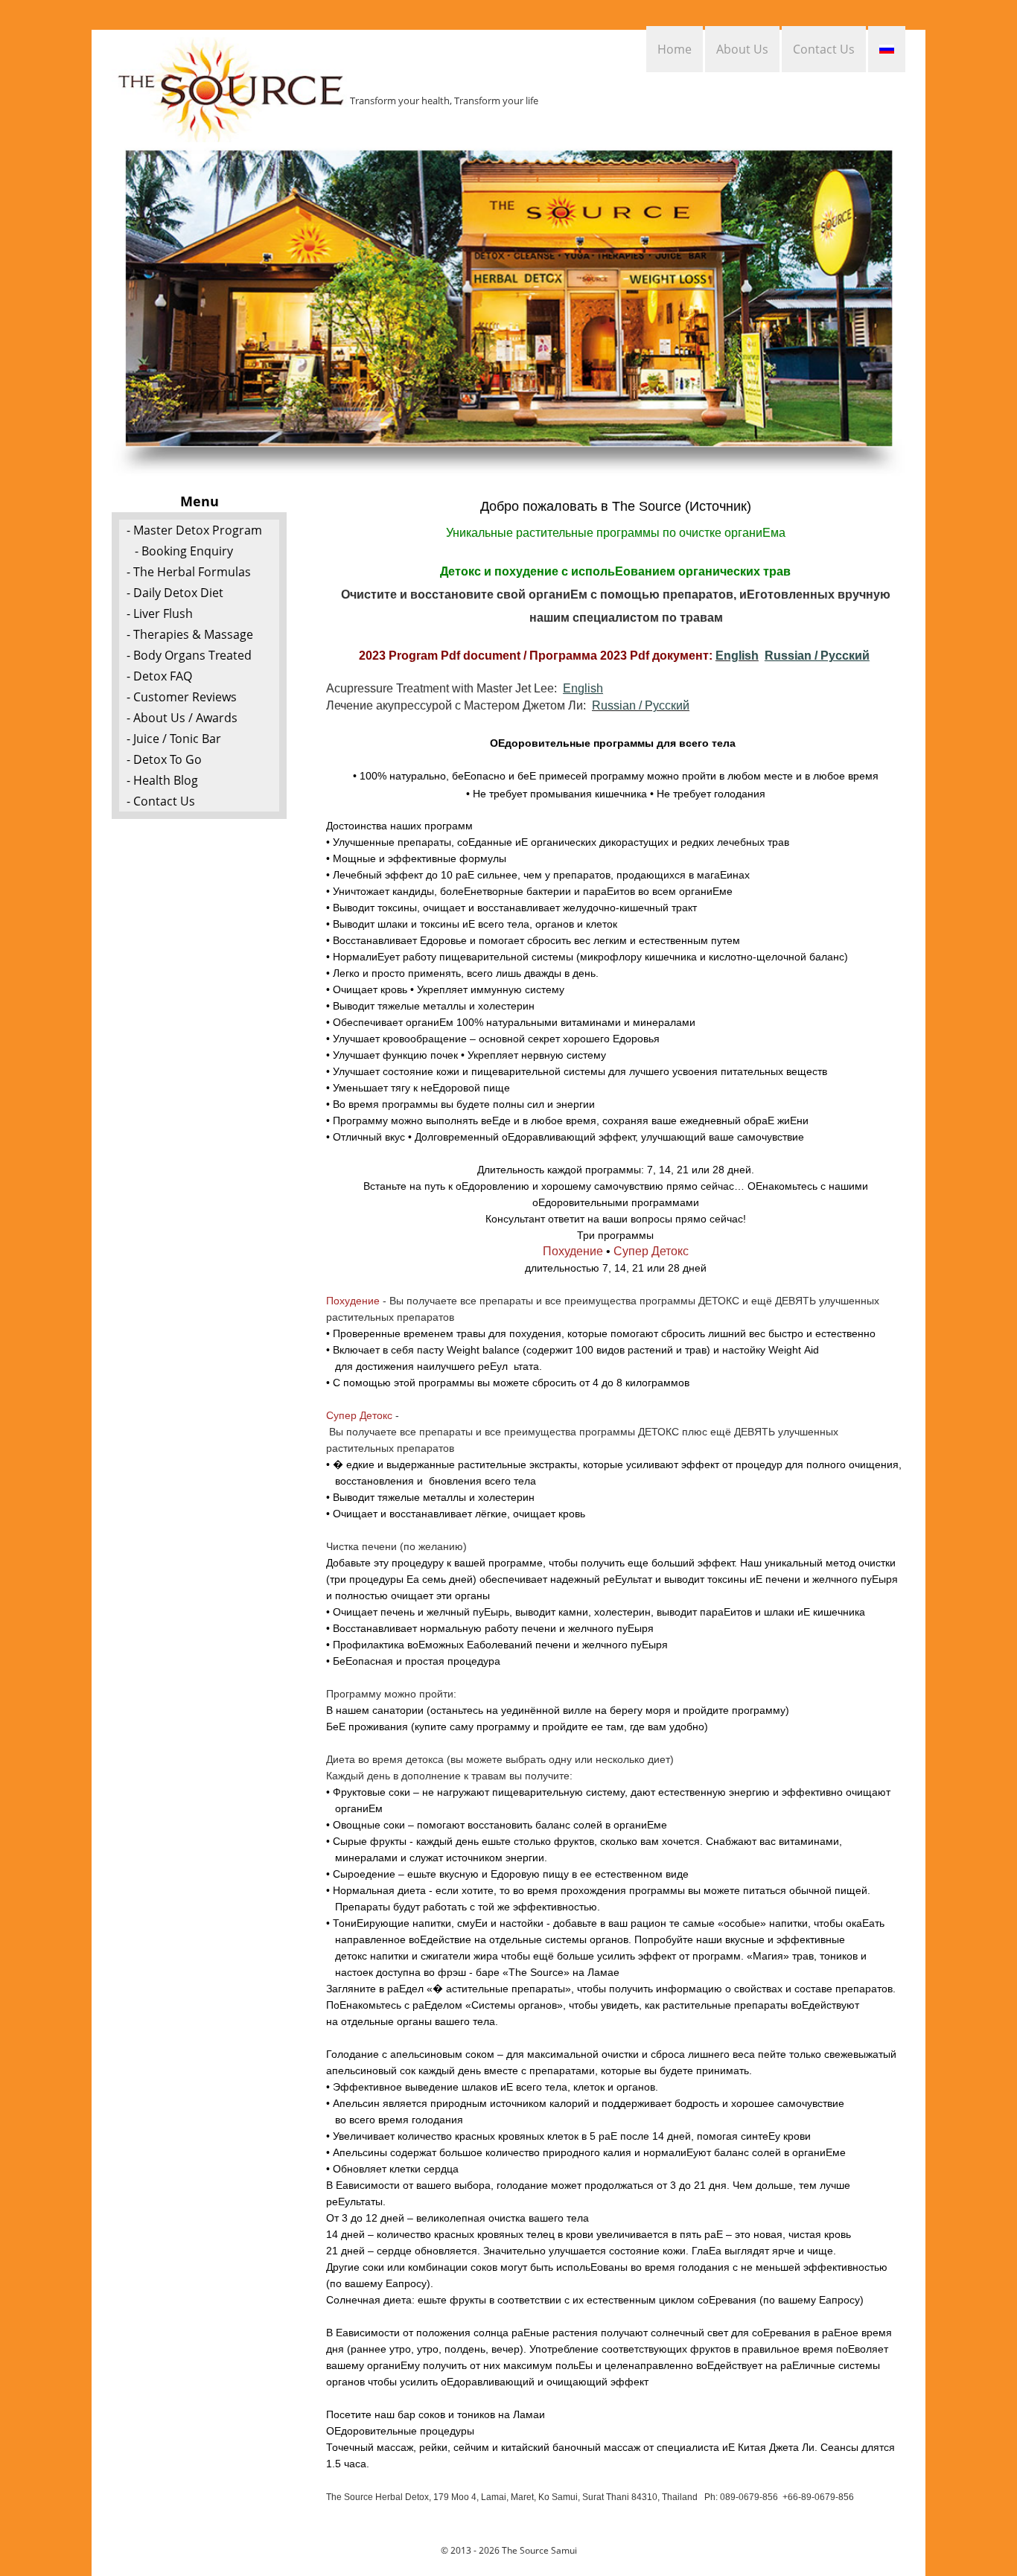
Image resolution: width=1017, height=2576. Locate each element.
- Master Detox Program (194, 530)
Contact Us (824, 49)
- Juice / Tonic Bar (174, 739)
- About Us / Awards (182, 718)
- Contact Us (161, 801)
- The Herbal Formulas (189, 572)
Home (675, 49)
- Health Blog (162, 780)
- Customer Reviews (182, 697)
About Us (742, 49)
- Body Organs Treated (189, 655)
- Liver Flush (160, 613)
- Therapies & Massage (190, 634)
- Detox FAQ (159, 676)
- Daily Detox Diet (175, 593)
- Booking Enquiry (184, 551)
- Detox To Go (164, 759)
